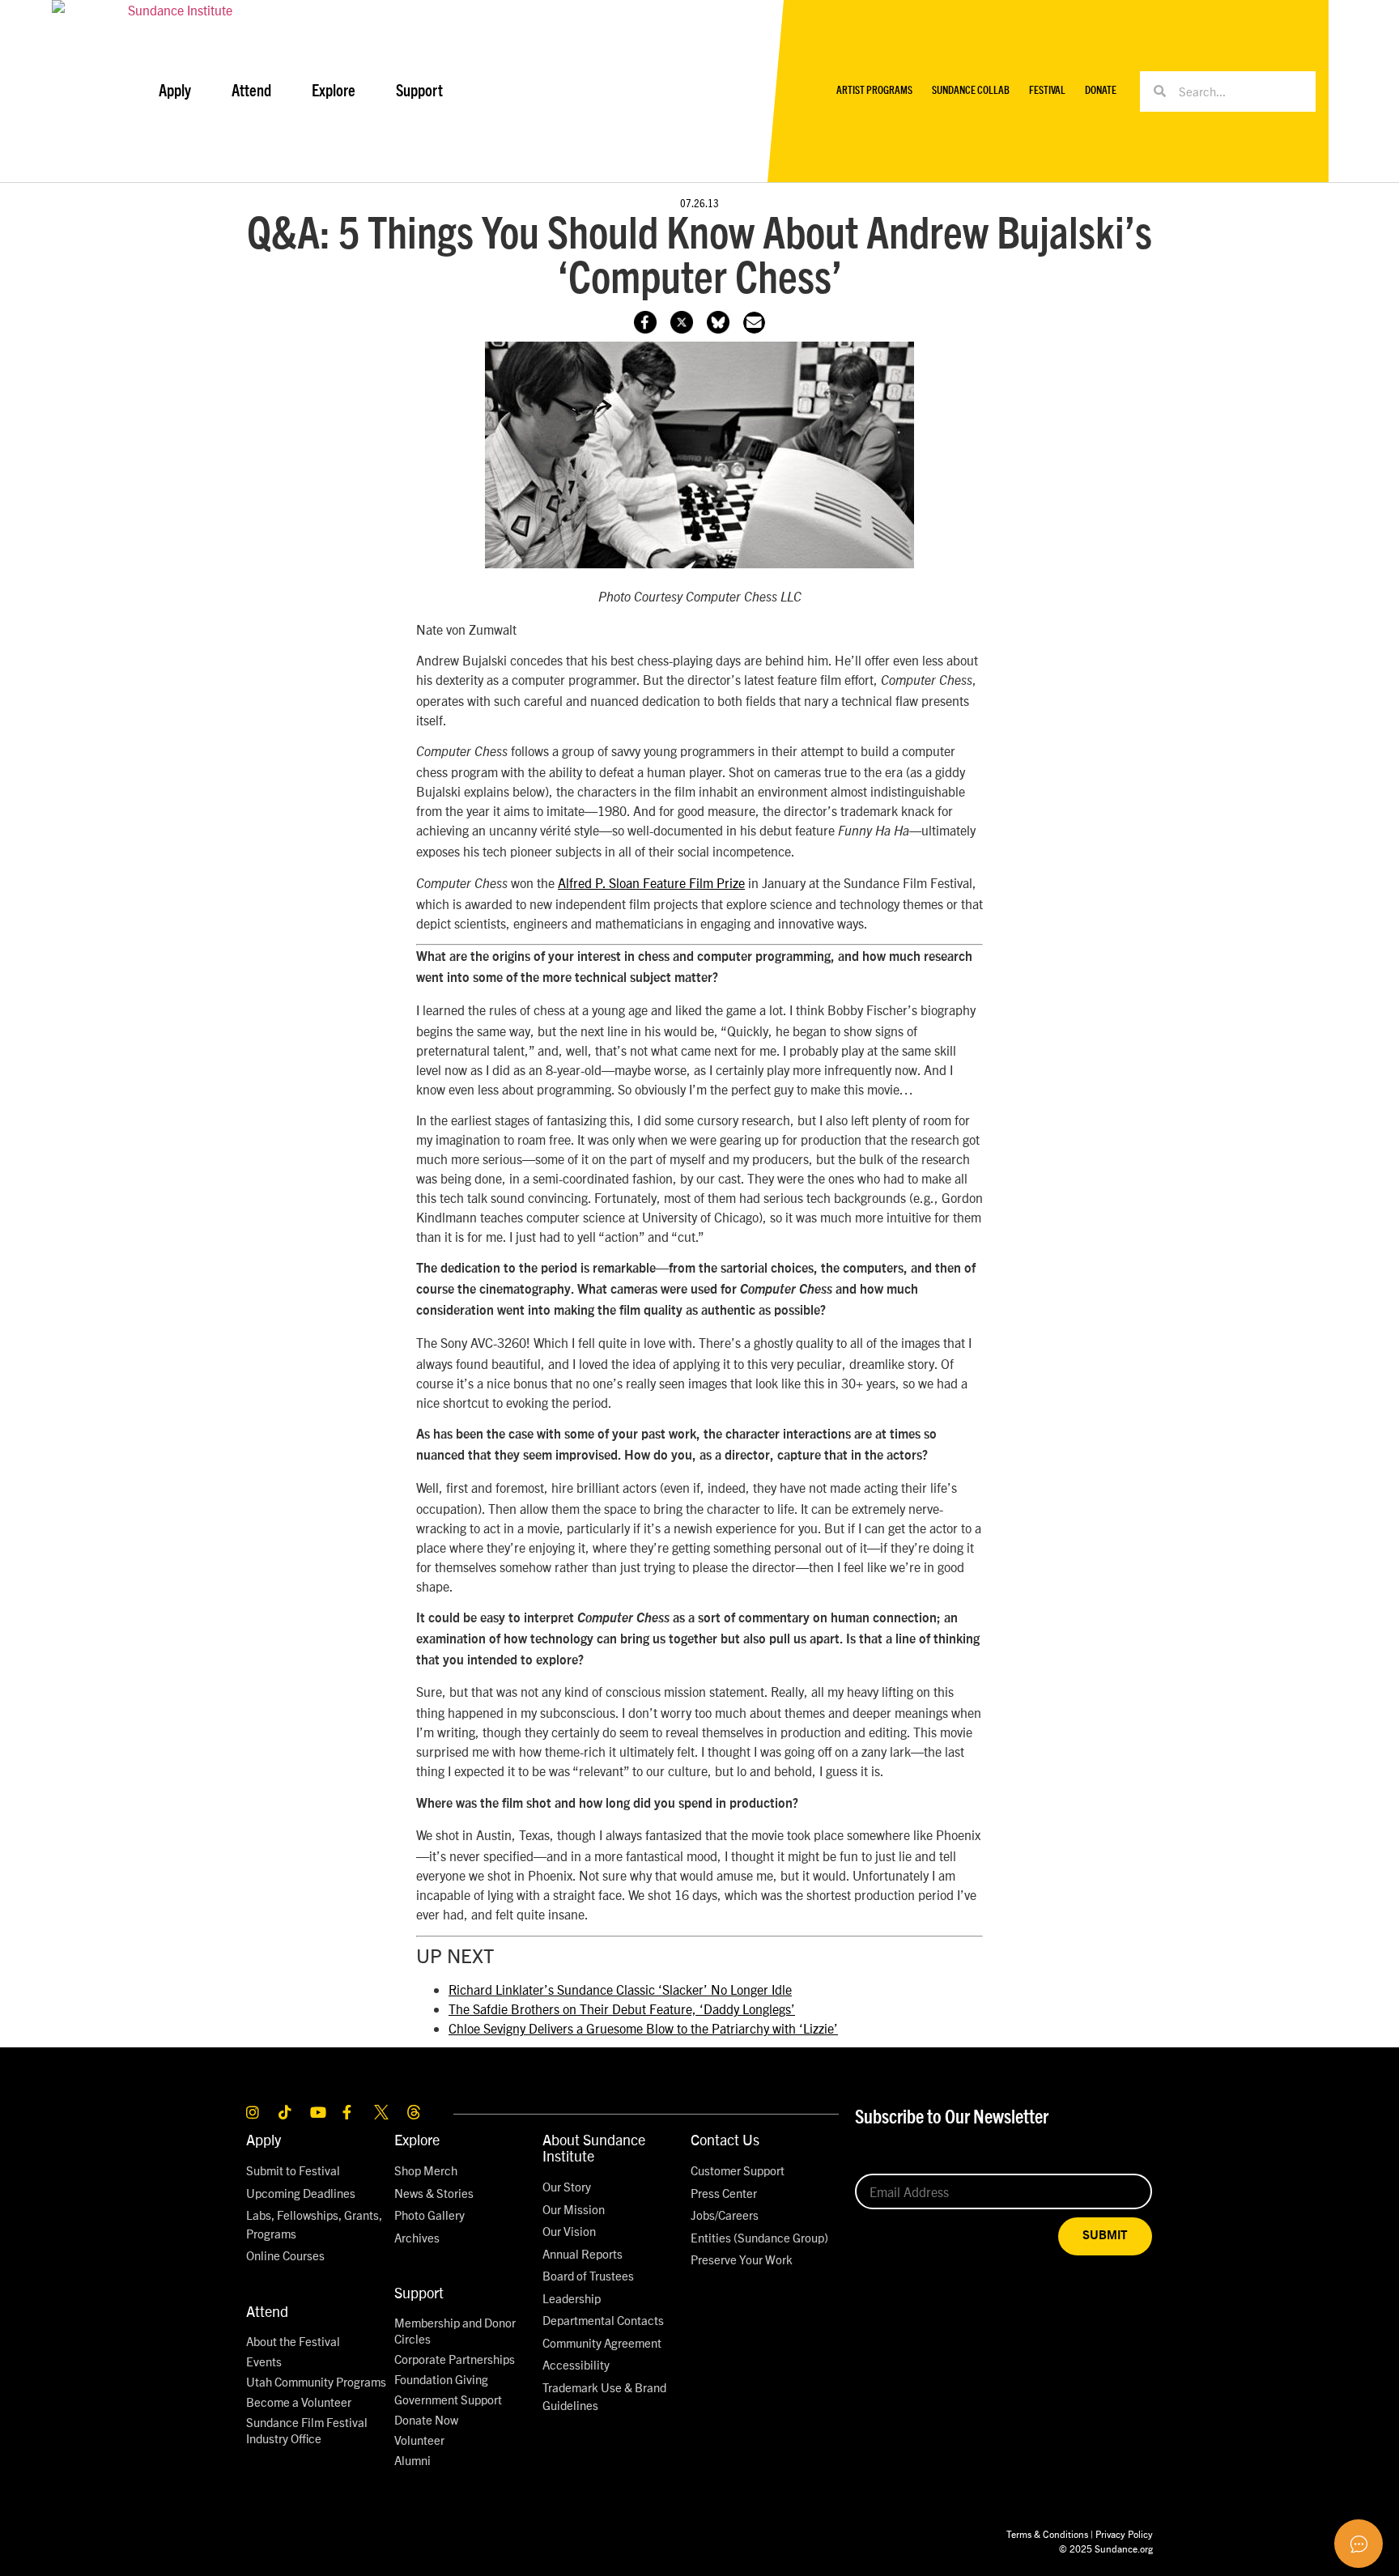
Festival (1047, 91)
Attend (267, 2311)
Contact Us (725, 2139)
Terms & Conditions (1047, 2533)
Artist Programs (874, 91)
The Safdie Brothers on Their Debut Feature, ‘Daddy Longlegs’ (622, 2009)
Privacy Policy (1124, 2533)
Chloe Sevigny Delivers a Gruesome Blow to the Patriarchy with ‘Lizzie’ (643, 2028)
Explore (417, 2139)
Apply (264, 2139)
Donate (1101, 91)
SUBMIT (1105, 2236)
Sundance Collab (971, 91)
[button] (754, 323)
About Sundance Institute (594, 2147)
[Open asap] (1359, 2544)
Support (419, 2292)
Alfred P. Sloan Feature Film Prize (651, 882)
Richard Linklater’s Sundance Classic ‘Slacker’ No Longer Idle (620, 1989)
